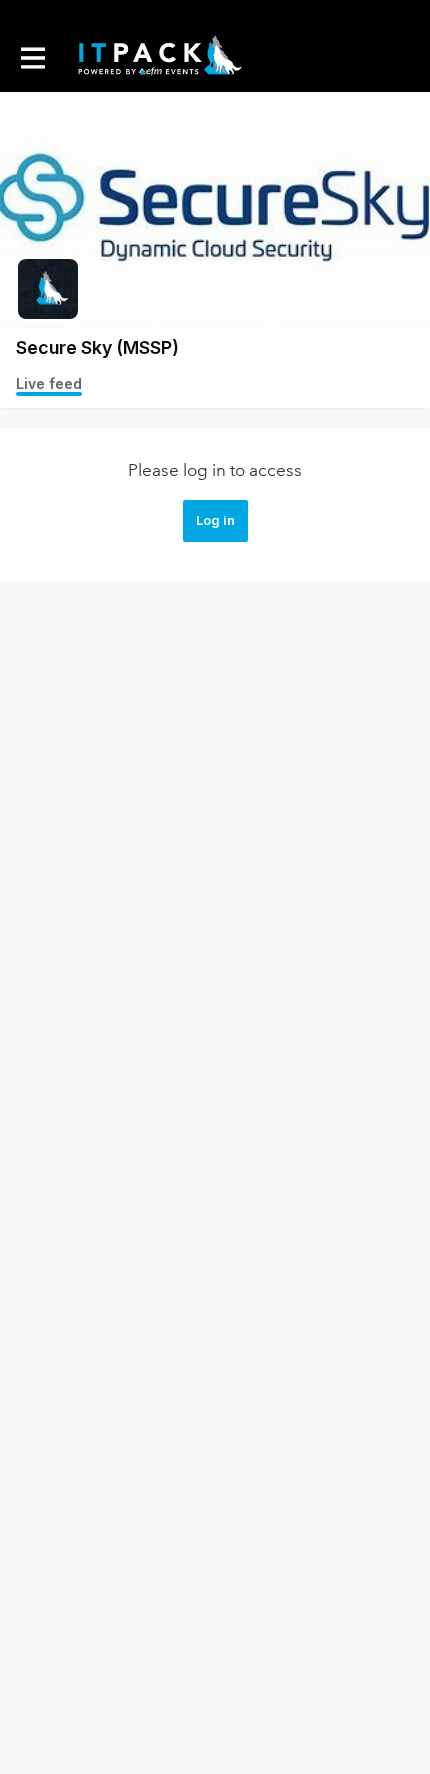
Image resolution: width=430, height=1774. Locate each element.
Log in (215, 520)
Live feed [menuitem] (49, 383)
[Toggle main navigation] (32, 57)
